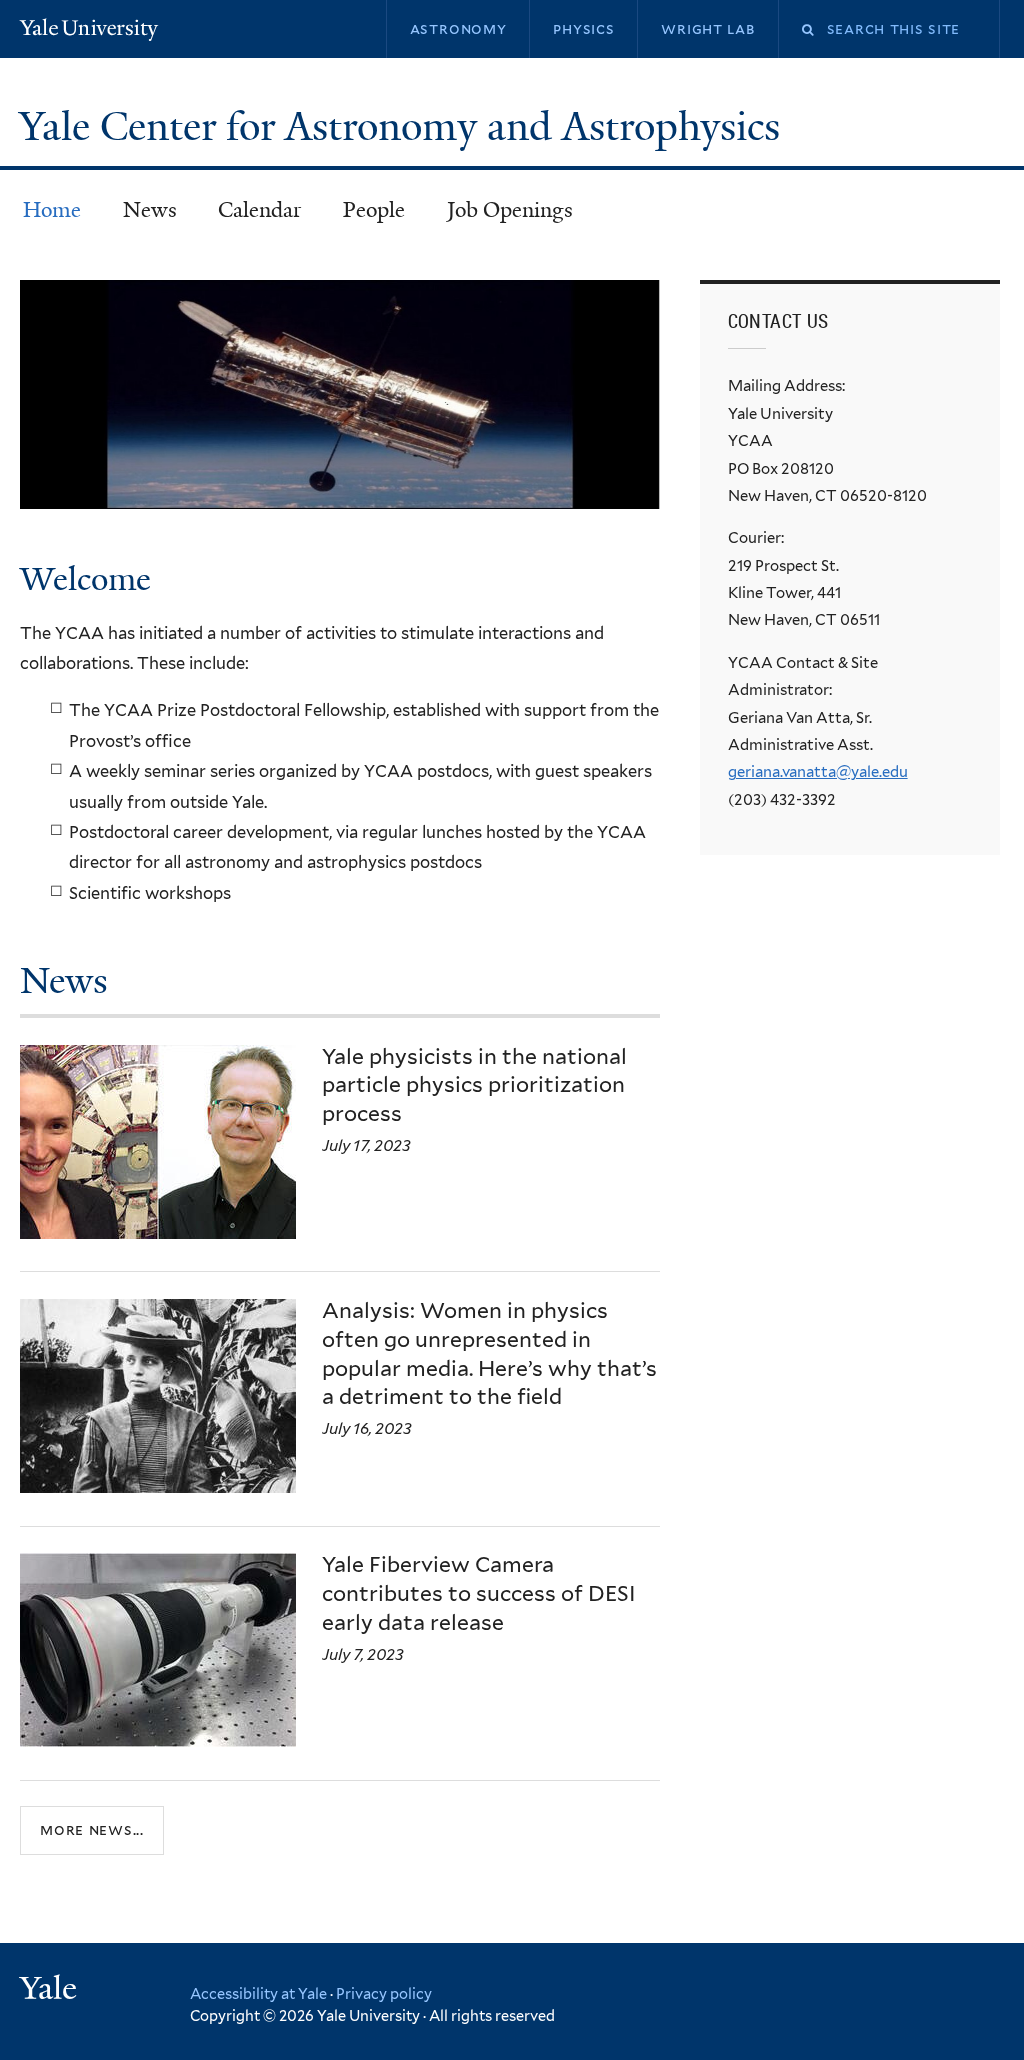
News (150, 210)
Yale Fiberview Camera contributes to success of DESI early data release (479, 1593)
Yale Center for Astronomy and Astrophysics (404, 127)
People (374, 210)
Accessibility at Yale (258, 1993)
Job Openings (510, 210)
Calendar (259, 210)
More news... (92, 1829)
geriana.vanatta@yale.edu (818, 772)
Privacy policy (384, 1993)
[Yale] (51, 1990)
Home (52, 210)
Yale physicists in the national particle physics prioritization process (474, 1085)
